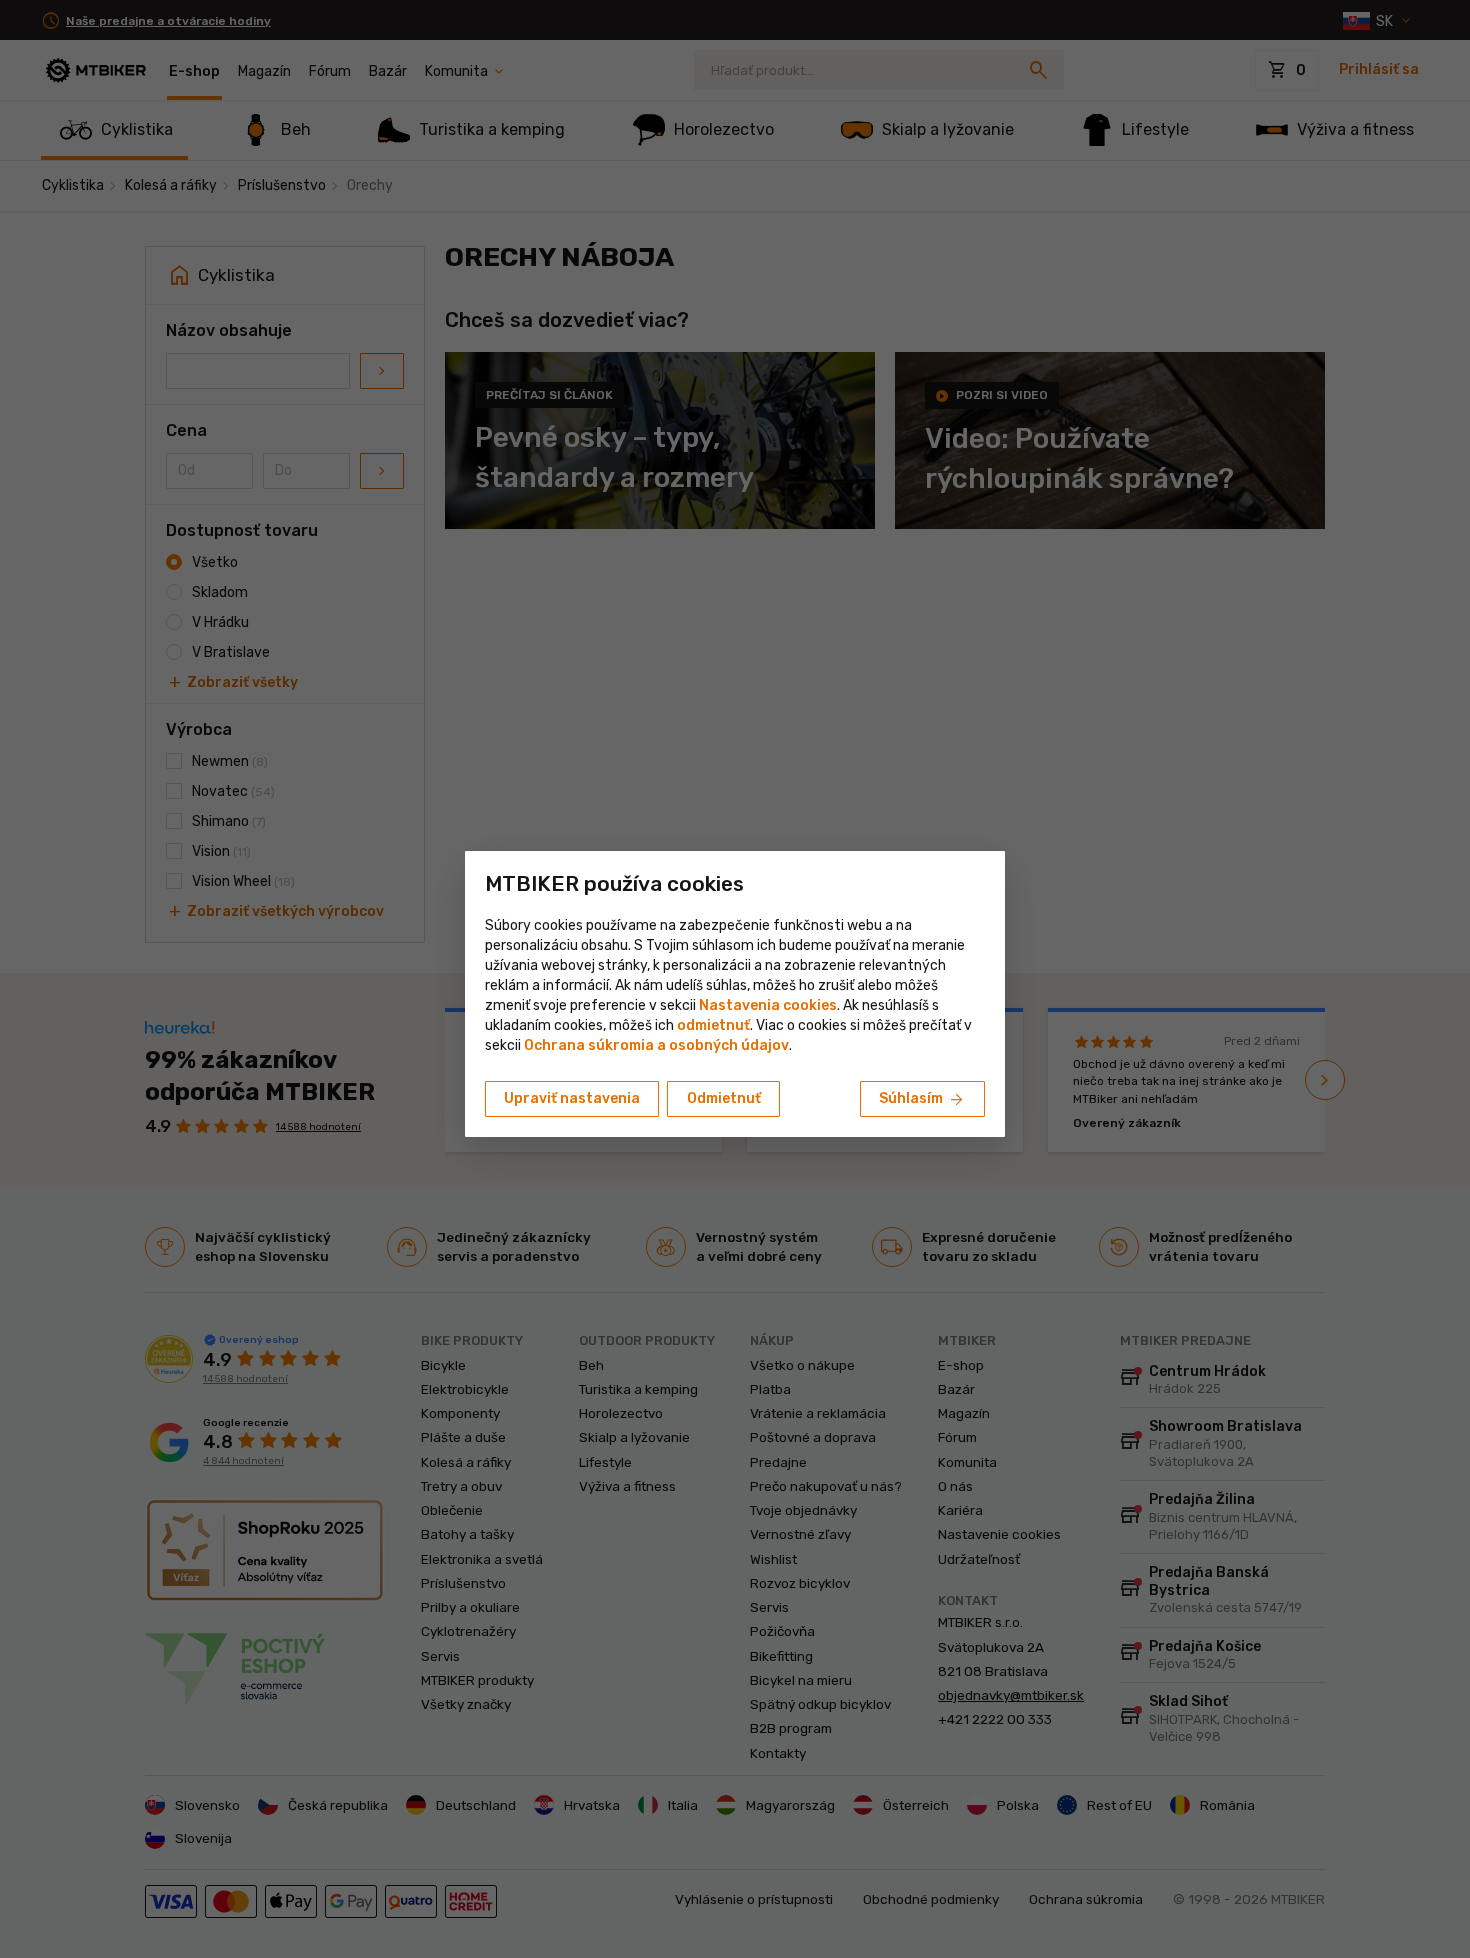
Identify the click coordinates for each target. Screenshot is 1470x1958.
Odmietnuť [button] (724, 1098)
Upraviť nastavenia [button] (572, 1098)
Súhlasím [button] (922, 1100)
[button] (713, 1025)
